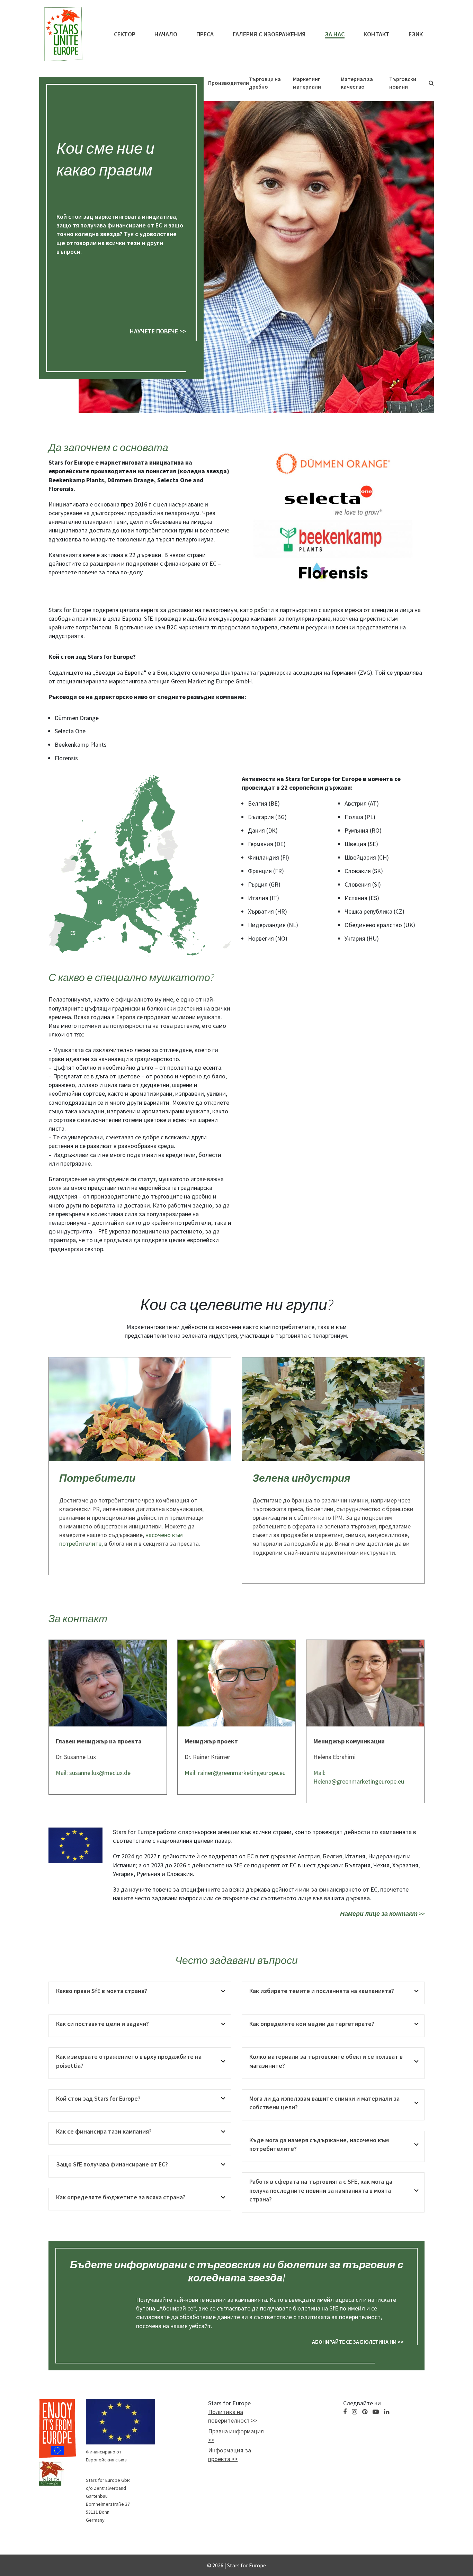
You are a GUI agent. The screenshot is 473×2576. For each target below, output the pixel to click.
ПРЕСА (205, 34)
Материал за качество (357, 83)
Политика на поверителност (229, 2416)
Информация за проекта (230, 2454)
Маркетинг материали (307, 83)
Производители (229, 83)
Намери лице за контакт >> (382, 1914)
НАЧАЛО (166, 34)
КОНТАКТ (377, 34)
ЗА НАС (335, 34)
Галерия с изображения (269, 34)
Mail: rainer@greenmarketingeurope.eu (235, 1773)
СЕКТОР (125, 34)
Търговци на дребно (265, 83)
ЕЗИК (416, 34)
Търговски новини (403, 83)
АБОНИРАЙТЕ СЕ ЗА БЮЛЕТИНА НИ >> (358, 2342)
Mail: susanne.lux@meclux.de (93, 1773)
